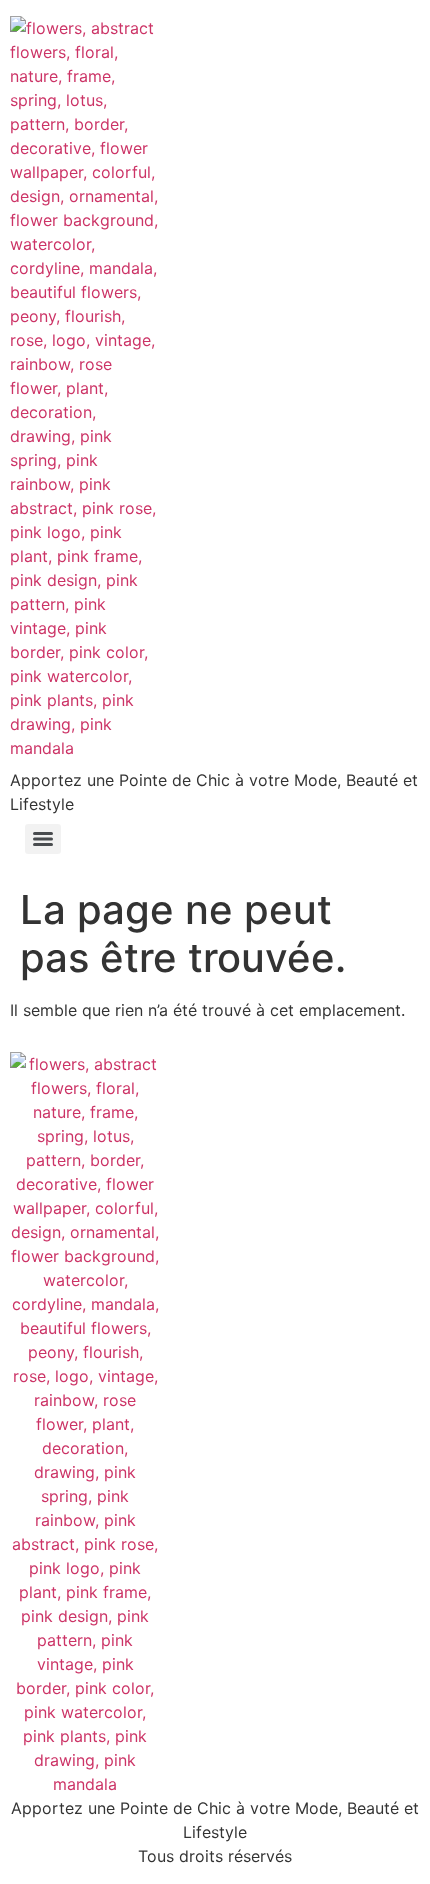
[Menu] (43, 839)
